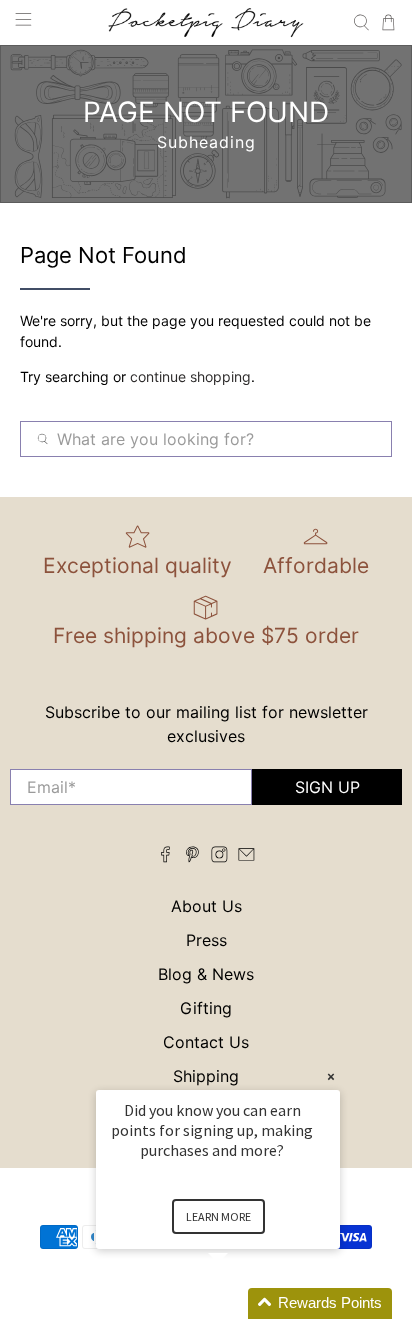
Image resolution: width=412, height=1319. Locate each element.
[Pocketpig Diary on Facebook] (165, 857)
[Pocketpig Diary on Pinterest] (192, 857)
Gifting (206, 1008)
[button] (242, 1303)
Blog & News (206, 974)
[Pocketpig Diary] (206, 22)
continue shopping (190, 376)
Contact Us (206, 1042)
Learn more (218, 1216)
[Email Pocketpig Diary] (246, 857)
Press (206, 940)
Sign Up (327, 787)
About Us (206, 906)
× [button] (331, 1076)
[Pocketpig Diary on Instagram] (219, 857)
